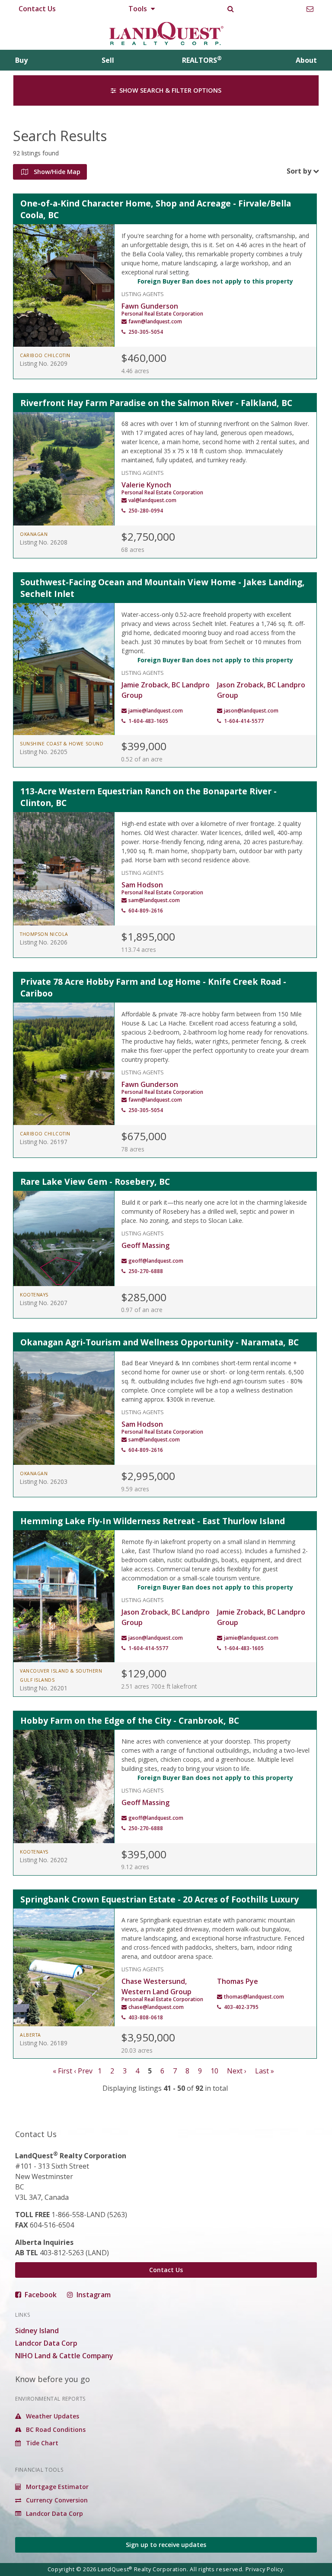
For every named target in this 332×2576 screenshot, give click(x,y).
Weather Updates (52, 2416)
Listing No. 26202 (44, 1860)
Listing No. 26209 (44, 363)
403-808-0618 (146, 2017)
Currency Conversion (56, 2500)
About (306, 60)
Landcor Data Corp (46, 2343)
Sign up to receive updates (166, 2545)
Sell (108, 60)
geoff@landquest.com (156, 1261)
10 (214, 2071)
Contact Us (37, 9)
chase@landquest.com (156, 2007)
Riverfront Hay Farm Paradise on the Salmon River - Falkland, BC (156, 403)
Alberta (30, 2035)
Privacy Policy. (265, 2569)
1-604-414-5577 (244, 721)
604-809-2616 (146, 911)
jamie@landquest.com (156, 711)
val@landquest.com (152, 500)
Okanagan (34, 534)
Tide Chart (41, 2443)
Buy (21, 60)
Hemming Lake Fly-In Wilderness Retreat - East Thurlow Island (153, 1521)
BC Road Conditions (55, 2429)
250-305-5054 (146, 332)
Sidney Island (37, 2331)
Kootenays (34, 1295)
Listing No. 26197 (44, 1142)
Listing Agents (143, 293)
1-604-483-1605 (148, 721)
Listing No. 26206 (44, 942)
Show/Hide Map (56, 172)
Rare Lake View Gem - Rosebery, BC (95, 1182)
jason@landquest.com (251, 711)
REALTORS (202, 60)
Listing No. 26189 (44, 2043)
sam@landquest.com (154, 900)
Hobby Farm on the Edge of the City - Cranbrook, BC (130, 1720)
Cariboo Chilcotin (45, 355)
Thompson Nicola (44, 934)
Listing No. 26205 (44, 752)
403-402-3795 (241, 2007)
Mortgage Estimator (56, 2487)
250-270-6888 (146, 1271)
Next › (237, 2071)
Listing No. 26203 (44, 1481)
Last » (265, 2071)
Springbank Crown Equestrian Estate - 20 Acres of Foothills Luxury (160, 1899)
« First (62, 2071)
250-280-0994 (146, 511)
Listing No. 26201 (44, 1688)
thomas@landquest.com (254, 1997)
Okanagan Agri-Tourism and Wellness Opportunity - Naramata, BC (160, 1342)
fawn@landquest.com (155, 321)
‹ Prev (83, 2071)
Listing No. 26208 (44, 542)
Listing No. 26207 (44, 1303)
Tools (139, 9)
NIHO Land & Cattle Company (64, 2356)
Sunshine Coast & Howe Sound (62, 744)
